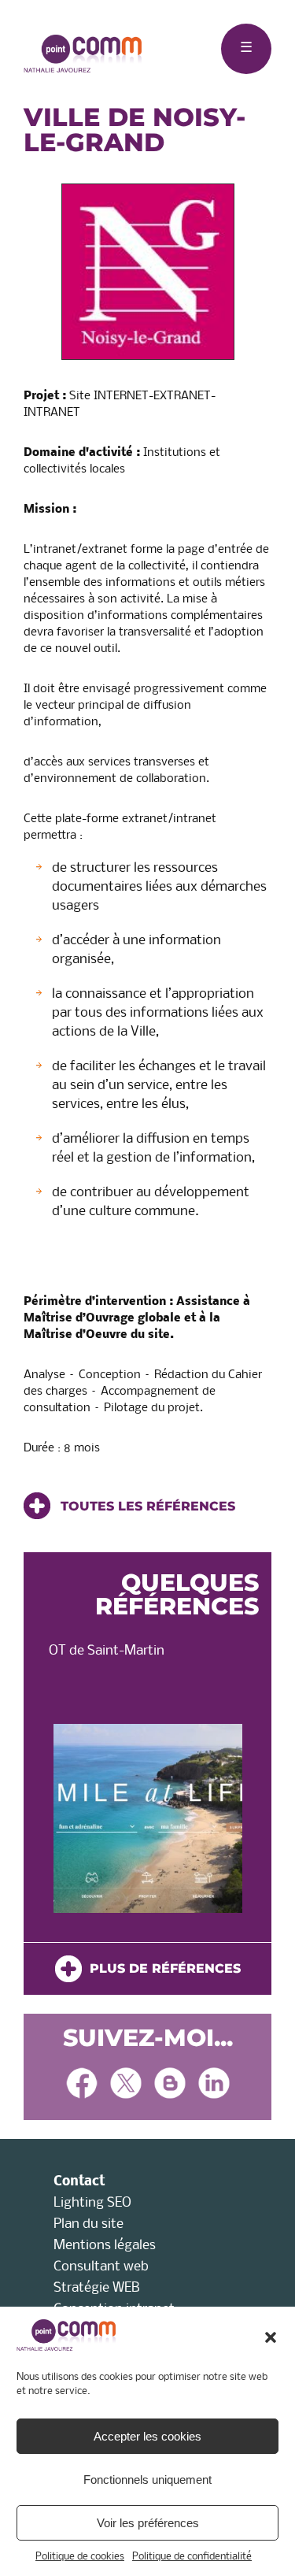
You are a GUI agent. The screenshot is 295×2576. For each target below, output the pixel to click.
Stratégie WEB (97, 2288)
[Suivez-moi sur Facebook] (82, 2085)
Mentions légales (105, 2246)
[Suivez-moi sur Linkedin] (214, 2085)
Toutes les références (146, 1506)
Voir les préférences (148, 2523)
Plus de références (161, 1968)
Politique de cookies (80, 2557)
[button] (271, 2337)
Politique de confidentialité (192, 2557)
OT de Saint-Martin (107, 1651)
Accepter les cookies (147, 2436)
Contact (79, 2182)
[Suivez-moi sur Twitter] (126, 2085)
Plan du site (88, 2224)
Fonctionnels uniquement (147, 2480)
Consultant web (101, 2267)
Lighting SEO (92, 2203)
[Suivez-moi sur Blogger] (170, 2085)
